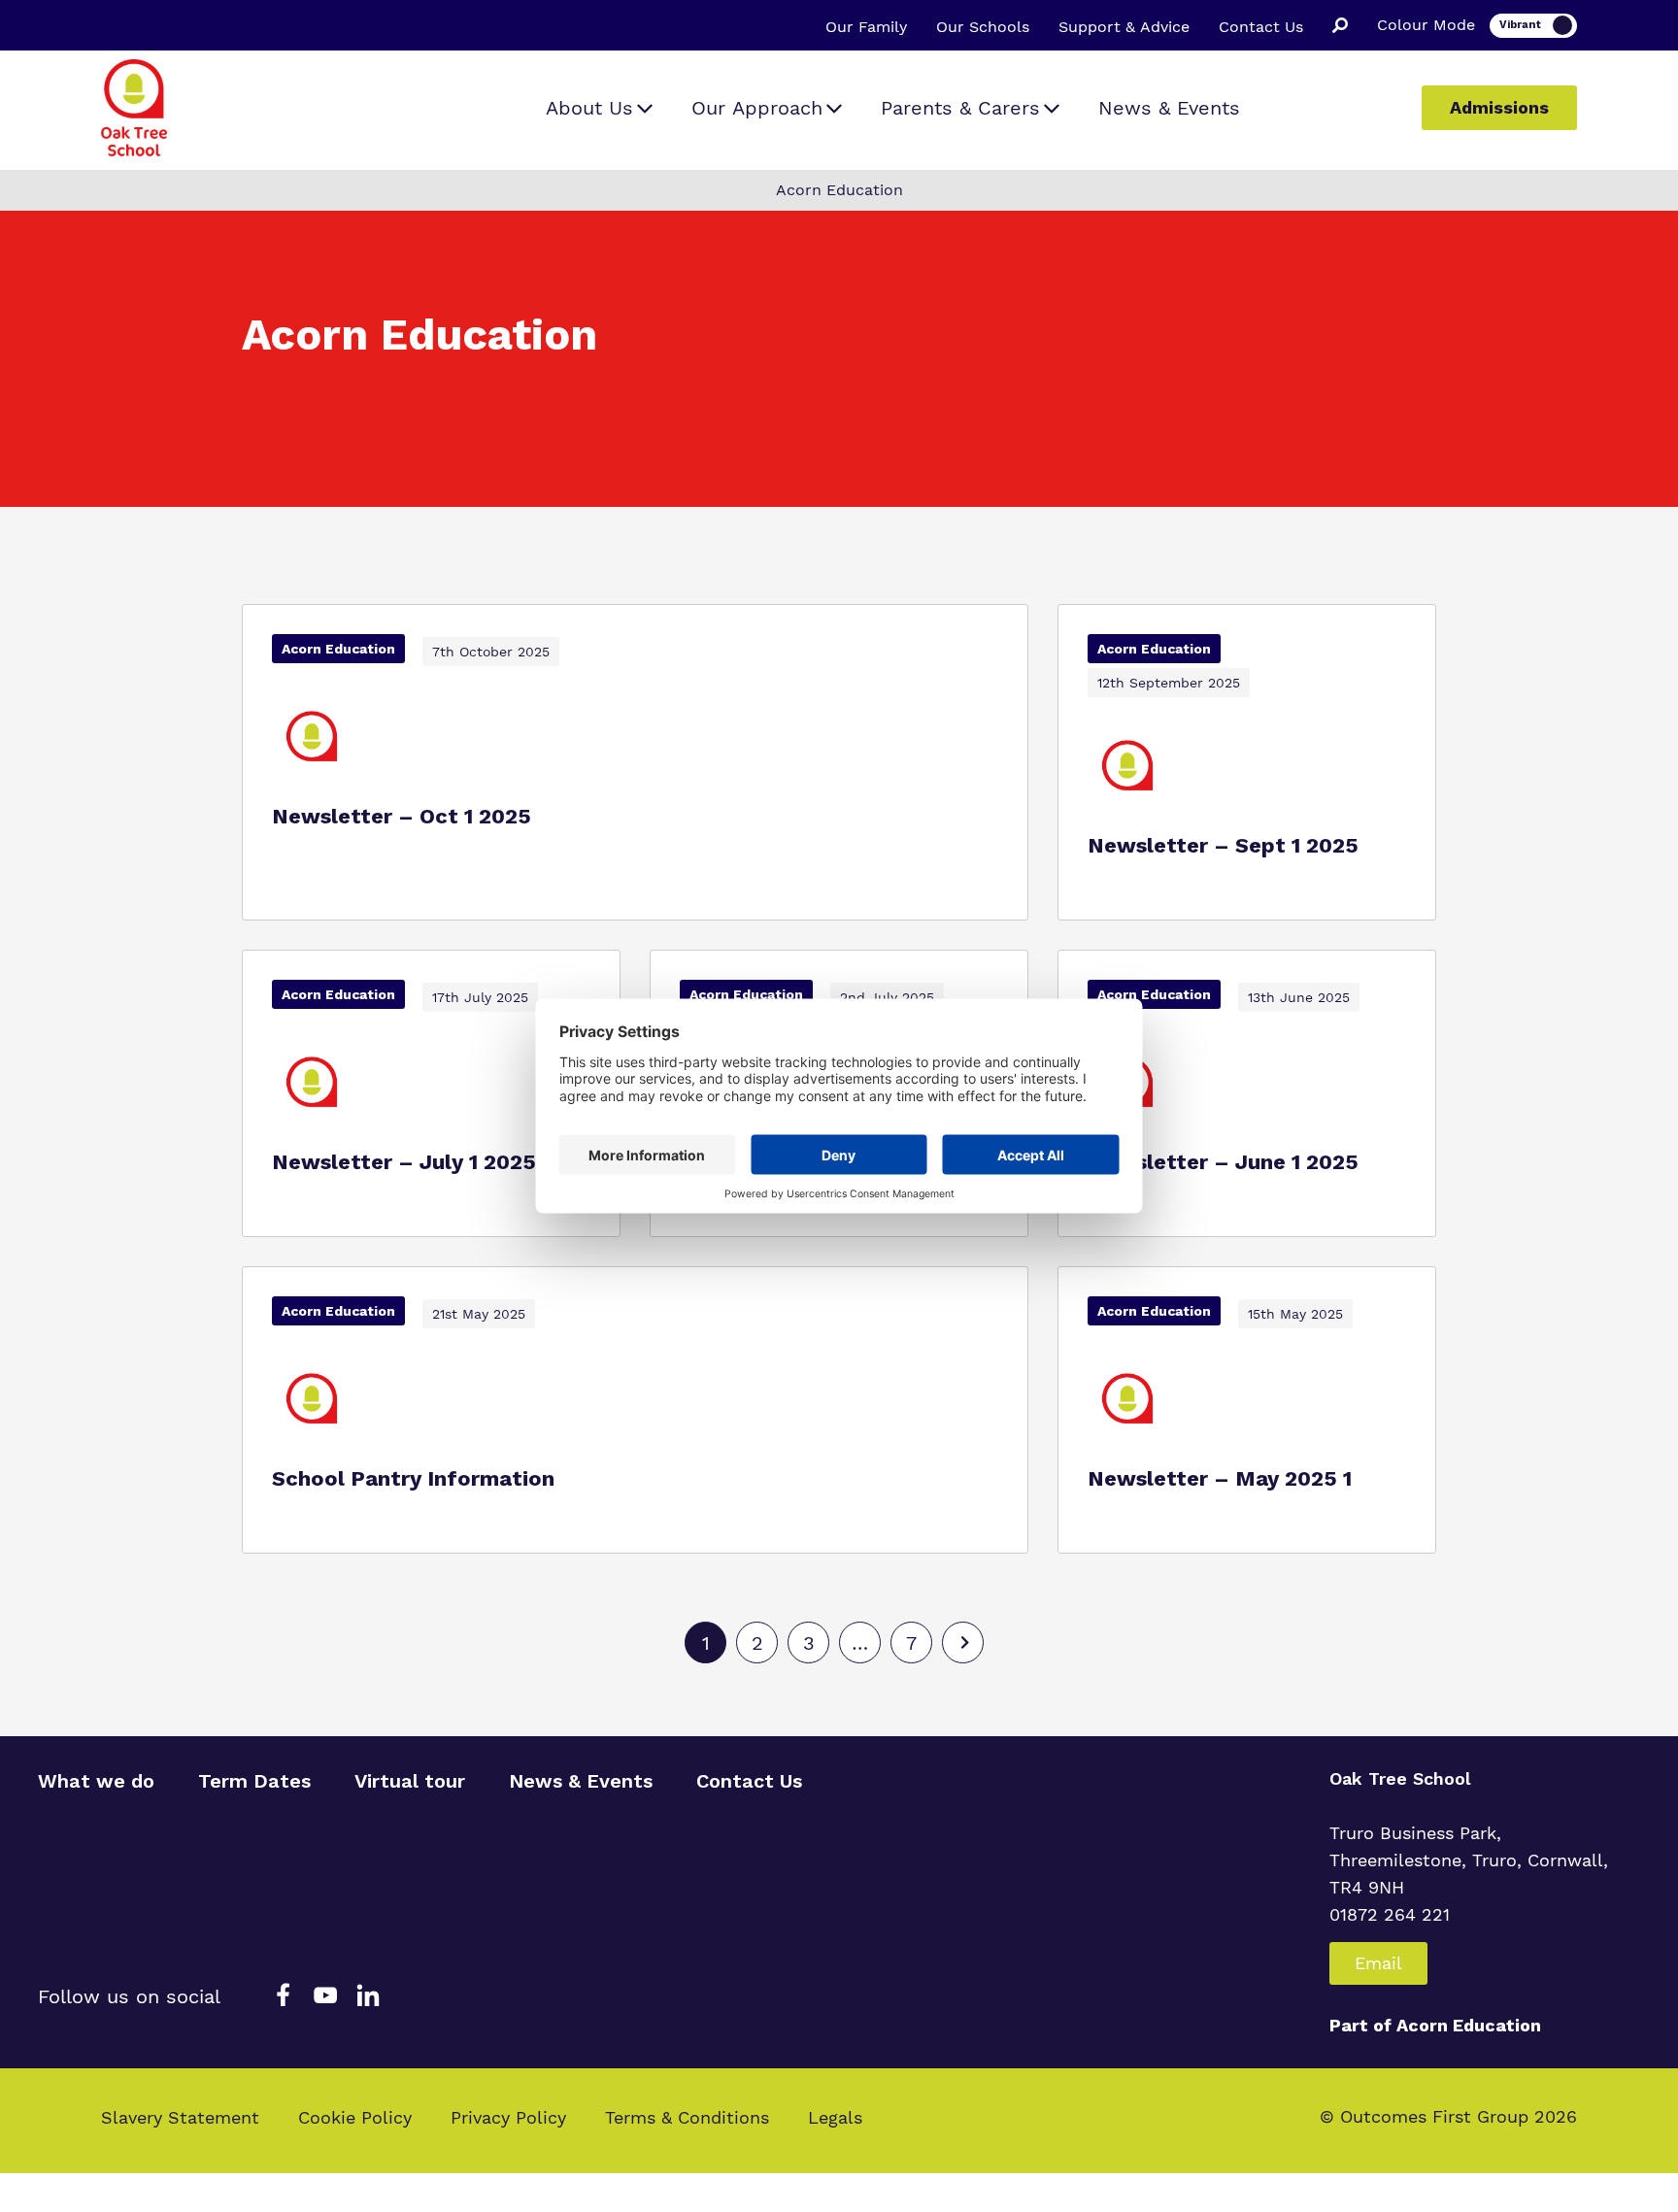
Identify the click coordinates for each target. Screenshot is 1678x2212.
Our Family (866, 27)
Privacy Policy (508, 2117)
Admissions (1499, 107)
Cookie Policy (355, 2117)
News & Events (1169, 108)
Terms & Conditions (687, 2117)
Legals (835, 2117)
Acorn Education (1469, 2025)
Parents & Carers (960, 108)
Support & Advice (1124, 27)
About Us (589, 108)
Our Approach (757, 108)
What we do (96, 1781)
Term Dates (254, 1781)
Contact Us (1261, 27)
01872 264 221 (1390, 1914)
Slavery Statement (180, 2117)
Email (1378, 1963)
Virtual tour (410, 1781)
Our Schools (983, 27)
